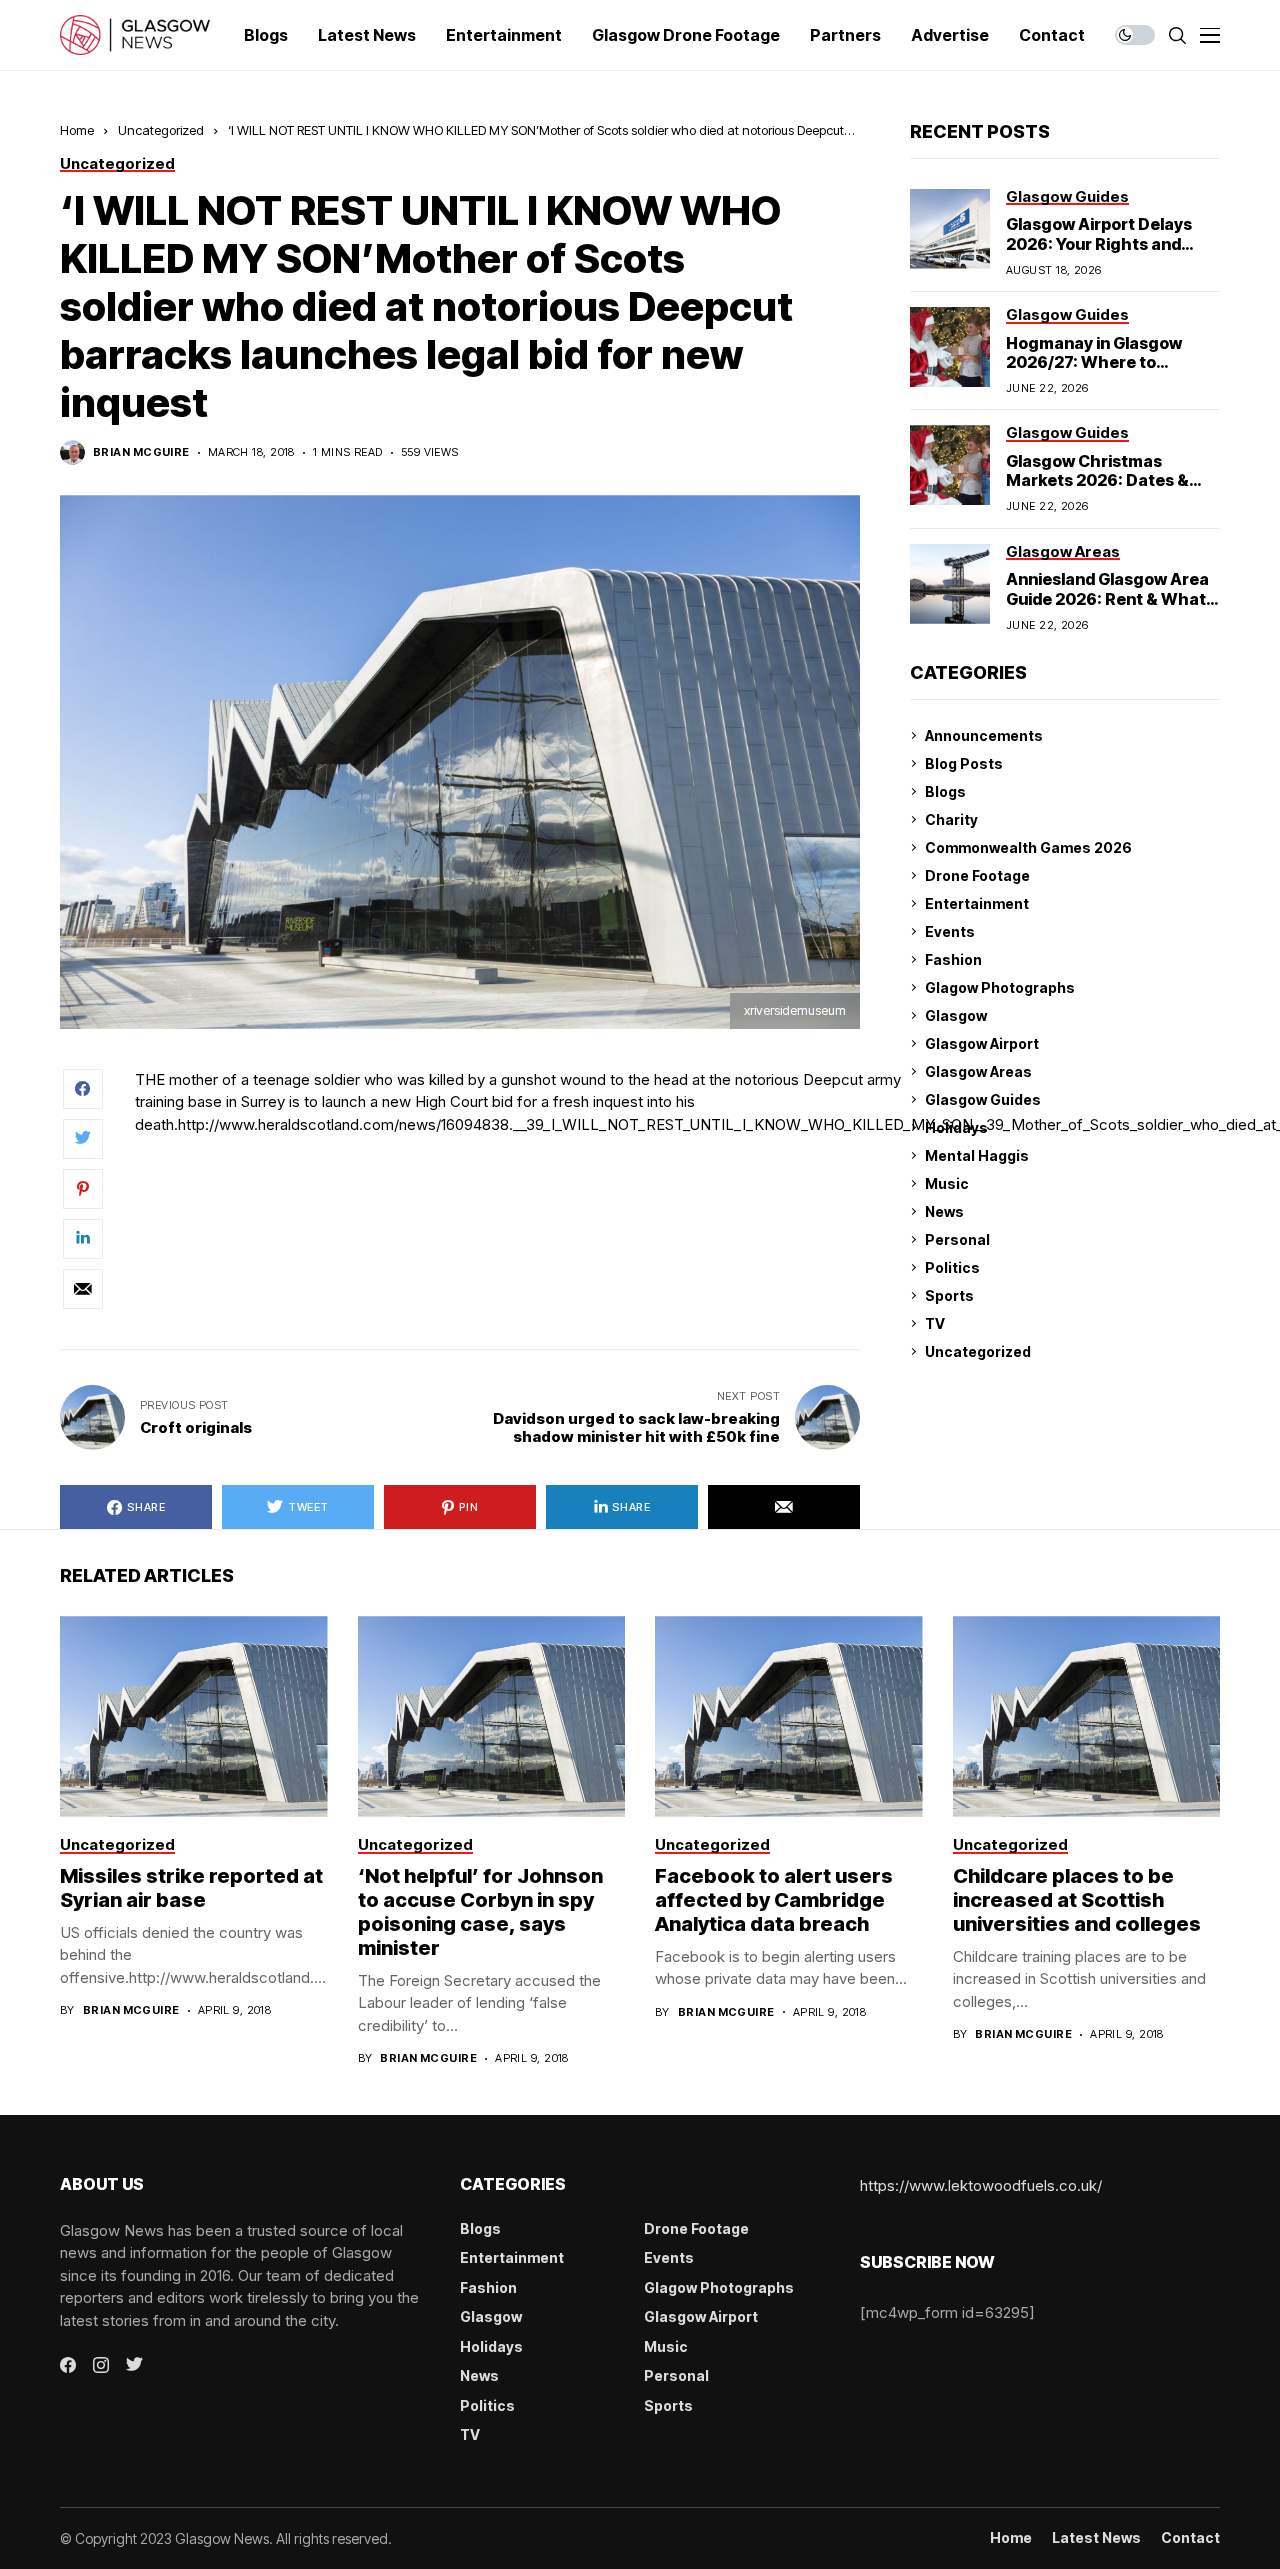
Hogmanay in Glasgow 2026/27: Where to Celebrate (1094, 362)
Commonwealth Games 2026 (1028, 847)
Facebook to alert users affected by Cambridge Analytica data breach (774, 1900)
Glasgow (956, 1015)
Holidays (956, 1127)
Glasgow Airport (982, 1043)
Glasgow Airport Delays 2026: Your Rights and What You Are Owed (1099, 243)
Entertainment (977, 903)
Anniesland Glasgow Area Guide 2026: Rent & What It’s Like (1107, 598)
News (944, 1211)
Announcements (984, 735)
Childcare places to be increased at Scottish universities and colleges (1077, 1900)
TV (935, 1323)
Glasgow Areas (978, 1071)
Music (947, 1183)
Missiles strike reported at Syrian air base (191, 1888)
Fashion (953, 959)
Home (77, 130)
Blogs (945, 791)
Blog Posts (964, 763)
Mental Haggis (977, 1155)
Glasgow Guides (983, 1099)
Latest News (1096, 2538)
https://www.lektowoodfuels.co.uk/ (981, 2185)
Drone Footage (977, 875)
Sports (949, 1295)
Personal (957, 1239)
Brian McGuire (141, 452)
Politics (952, 1267)
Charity (951, 819)
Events (950, 931)
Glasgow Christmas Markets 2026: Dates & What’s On (1097, 480)
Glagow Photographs (1000, 987)
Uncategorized (161, 130)
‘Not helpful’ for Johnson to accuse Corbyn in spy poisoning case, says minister (480, 1912)
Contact (1190, 2538)
